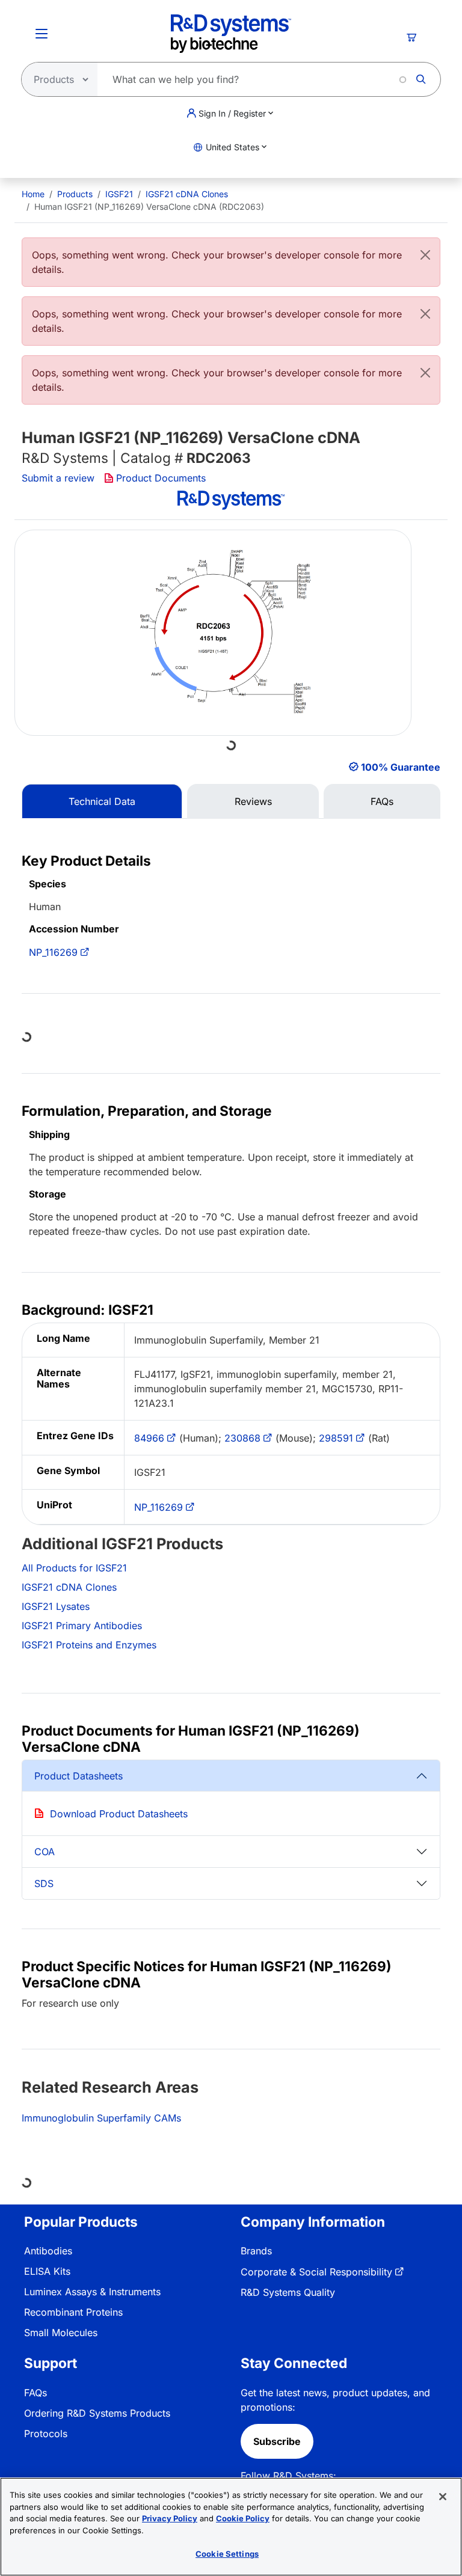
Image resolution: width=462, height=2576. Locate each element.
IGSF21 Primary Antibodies (82, 1626)
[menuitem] (33, 194)
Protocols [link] (46, 2434)
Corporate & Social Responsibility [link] (316, 2272)
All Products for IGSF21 (74, 1568)
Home (33, 194)
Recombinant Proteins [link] (73, 2312)
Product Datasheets (79, 1776)
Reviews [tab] (253, 801)
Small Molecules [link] (61, 2333)
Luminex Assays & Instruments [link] (92, 2292)
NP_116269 (53, 952)
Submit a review (58, 478)
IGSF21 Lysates (56, 1606)
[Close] (425, 255)
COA (45, 1852)
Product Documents (161, 478)
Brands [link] (256, 2251)
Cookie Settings (227, 2554)
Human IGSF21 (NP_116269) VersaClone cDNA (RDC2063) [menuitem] (149, 207)
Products (75, 194)
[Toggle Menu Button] (42, 34)
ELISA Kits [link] (47, 2271)
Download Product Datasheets (119, 1814)
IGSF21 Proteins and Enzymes (89, 1645)
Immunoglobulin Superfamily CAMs (101, 2118)
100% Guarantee (401, 767)
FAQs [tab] (382, 801)
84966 (149, 1438)
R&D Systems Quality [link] (288, 2292)
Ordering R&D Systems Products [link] (97, 2413)
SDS (44, 1883)
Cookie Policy (243, 2518)
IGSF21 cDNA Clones (187, 194)
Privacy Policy (170, 2518)
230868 (242, 1438)
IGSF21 (119, 194)
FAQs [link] (35, 2393)
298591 (336, 1438)
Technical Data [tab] (102, 801)
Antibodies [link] (48, 2251)
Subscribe (277, 2441)
